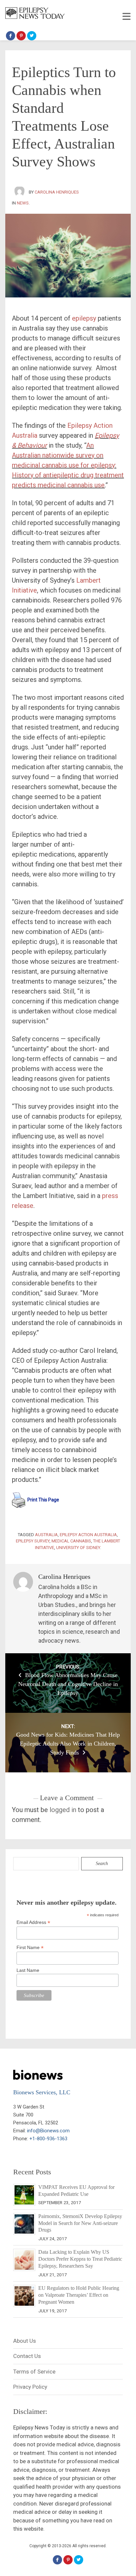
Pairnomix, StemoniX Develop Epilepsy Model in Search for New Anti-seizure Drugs (80, 2223)
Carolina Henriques (57, 192)
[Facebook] (11, 36)
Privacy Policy (30, 2387)
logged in (63, 1810)
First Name (30, 1948)
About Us (25, 2341)
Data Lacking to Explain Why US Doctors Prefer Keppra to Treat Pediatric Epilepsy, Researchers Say (80, 2259)
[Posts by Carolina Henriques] (20, 192)
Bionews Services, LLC (42, 2092)
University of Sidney (78, 1548)
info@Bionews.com (48, 2131)
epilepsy (84, 318)
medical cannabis (71, 1541)
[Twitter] (32, 36)
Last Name (28, 1970)
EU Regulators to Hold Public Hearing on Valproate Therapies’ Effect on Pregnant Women (79, 2295)
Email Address (33, 1922)
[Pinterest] (21, 36)
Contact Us (27, 2356)
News (23, 203)
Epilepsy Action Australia (88, 1535)
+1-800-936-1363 (48, 2139)
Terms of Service (34, 2372)
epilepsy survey (33, 1541)
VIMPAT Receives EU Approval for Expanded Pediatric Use (76, 2191)
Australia (46, 1535)
